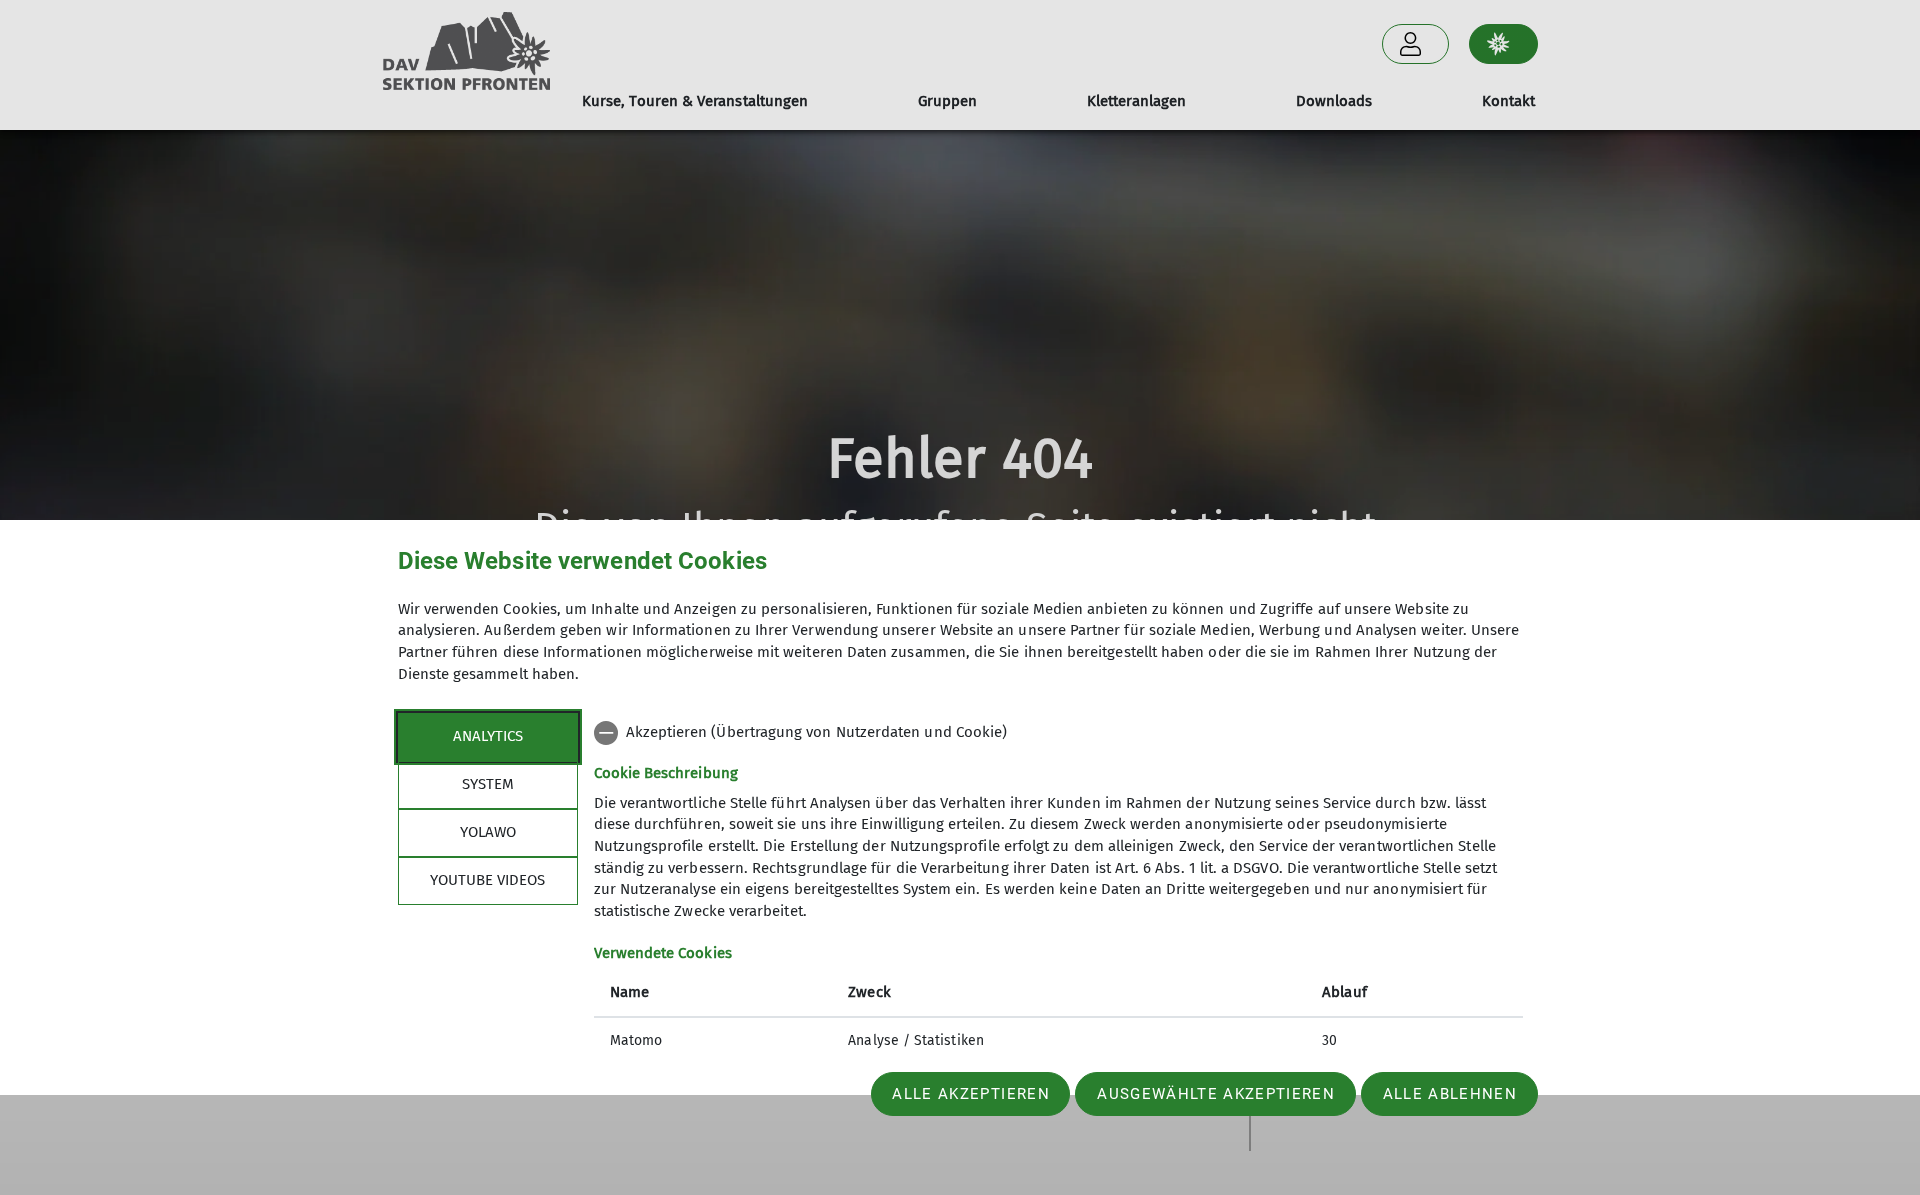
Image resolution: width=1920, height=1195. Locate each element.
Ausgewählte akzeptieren (1216, 1094)
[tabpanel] (1058, 889)
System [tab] (488, 784)
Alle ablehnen (1450, 1094)
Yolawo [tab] (488, 832)
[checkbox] (1058, 733)
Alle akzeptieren (970, 1094)
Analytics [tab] (488, 736)
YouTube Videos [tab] (487, 880)
